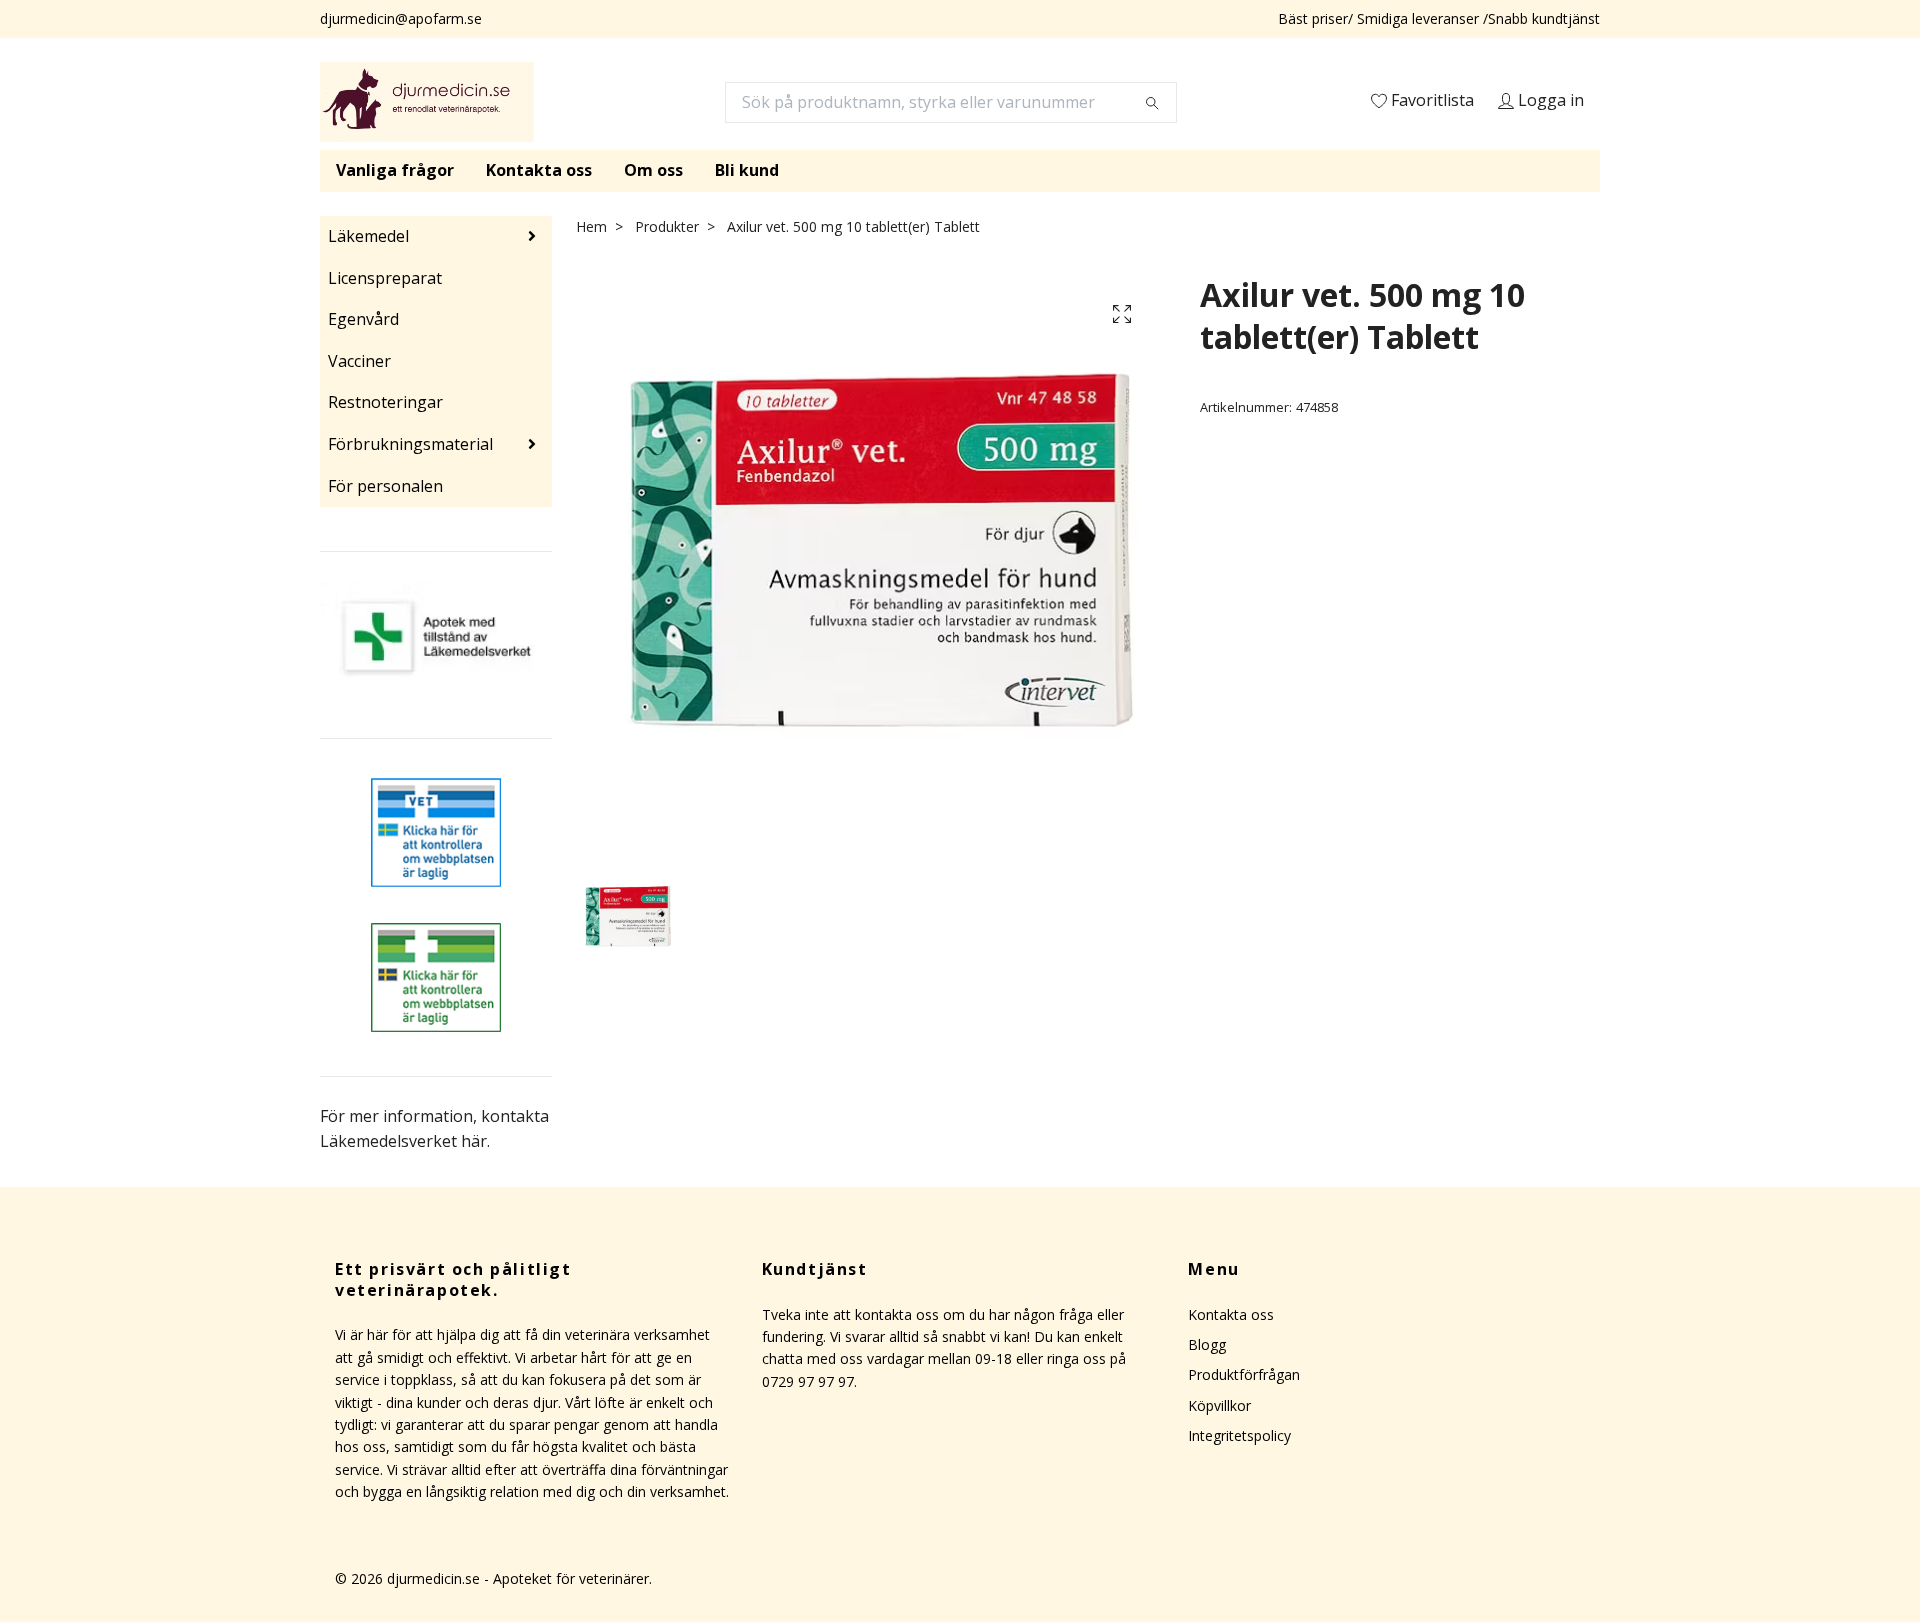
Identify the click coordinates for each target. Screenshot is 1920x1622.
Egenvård (363, 319)
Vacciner (359, 361)
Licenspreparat (385, 278)
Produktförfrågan (1244, 1374)
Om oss (653, 170)
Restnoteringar (385, 402)
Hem (591, 226)
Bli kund (747, 170)
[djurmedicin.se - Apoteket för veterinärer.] (427, 102)
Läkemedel (368, 236)
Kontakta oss (539, 170)
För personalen (385, 486)
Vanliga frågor (395, 170)
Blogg (1207, 1344)
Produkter (667, 226)
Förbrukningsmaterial (410, 444)
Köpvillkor (1219, 1405)
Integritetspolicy (1239, 1435)
